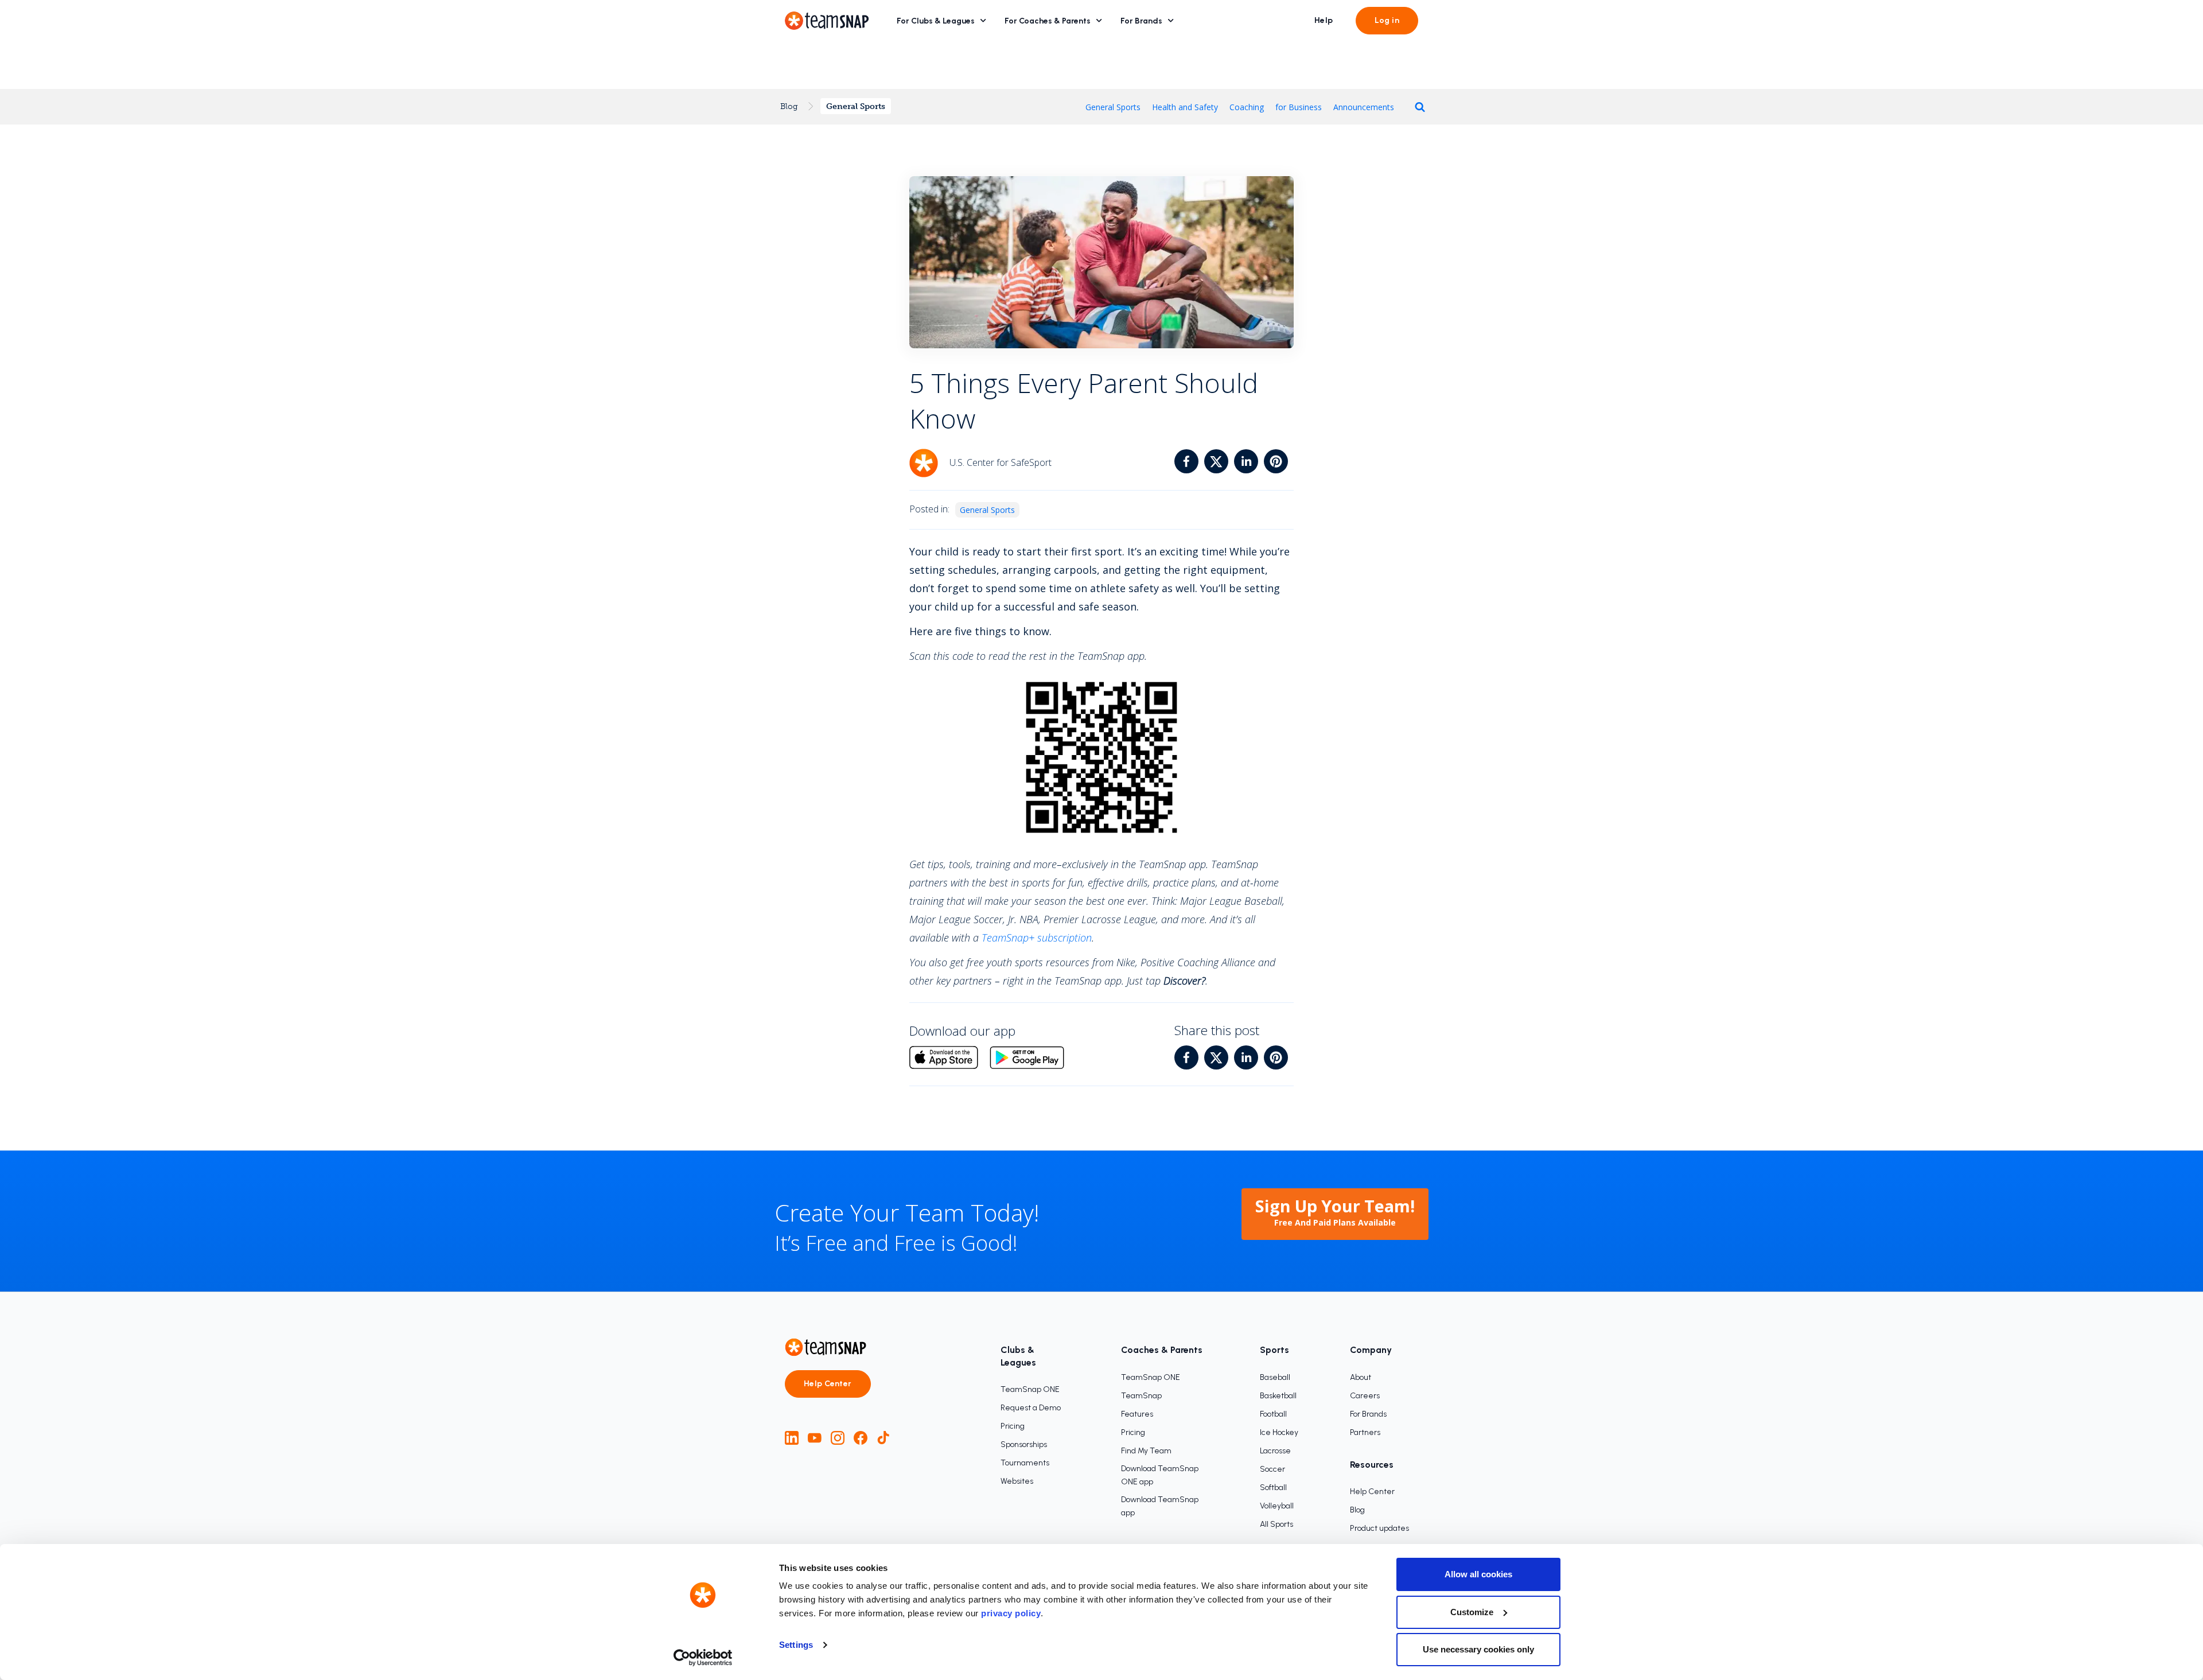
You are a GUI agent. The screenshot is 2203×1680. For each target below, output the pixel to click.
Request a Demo (1031, 1408)
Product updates (1379, 1528)
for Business (1299, 107)
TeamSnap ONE (1030, 1389)
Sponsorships (1024, 1444)
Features (1137, 1414)
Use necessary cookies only (1478, 1649)
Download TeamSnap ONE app (1160, 1475)
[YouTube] (815, 1438)
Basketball (1278, 1396)
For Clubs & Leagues (936, 21)
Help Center (828, 1384)
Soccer (1272, 1469)
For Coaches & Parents (1048, 21)
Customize (1472, 1612)
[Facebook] (861, 1438)
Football (1273, 1414)
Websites (1017, 1481)
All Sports (1276, 1524)
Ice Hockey (1279, 1432)
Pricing (1013, 1426)
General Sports (856, 106)
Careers (1365, 1396)
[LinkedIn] (792, 1438)
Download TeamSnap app (1160, 1506)
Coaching (1247, 107)
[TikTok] (883, 1438)
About (1361, 1377)
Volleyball (1277, 1506)
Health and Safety (1185, 107)
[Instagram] (838, 1438)
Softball (1273, 1487)
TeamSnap (1141, 1396)
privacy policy (1011, 1613)
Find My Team (1146, 1451)
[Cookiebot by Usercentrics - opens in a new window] (703, 1658)
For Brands (1141, 21)
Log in (1387, 20)
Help (1324, 20)
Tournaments (1025, 1463)
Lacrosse (1275, 1451)
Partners (1365, 1432)
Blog (789, 106)
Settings (796, 1645)
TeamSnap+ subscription (1037, 938)
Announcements (1364, 107)
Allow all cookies (1478, 1574)
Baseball (1275, 1377)
